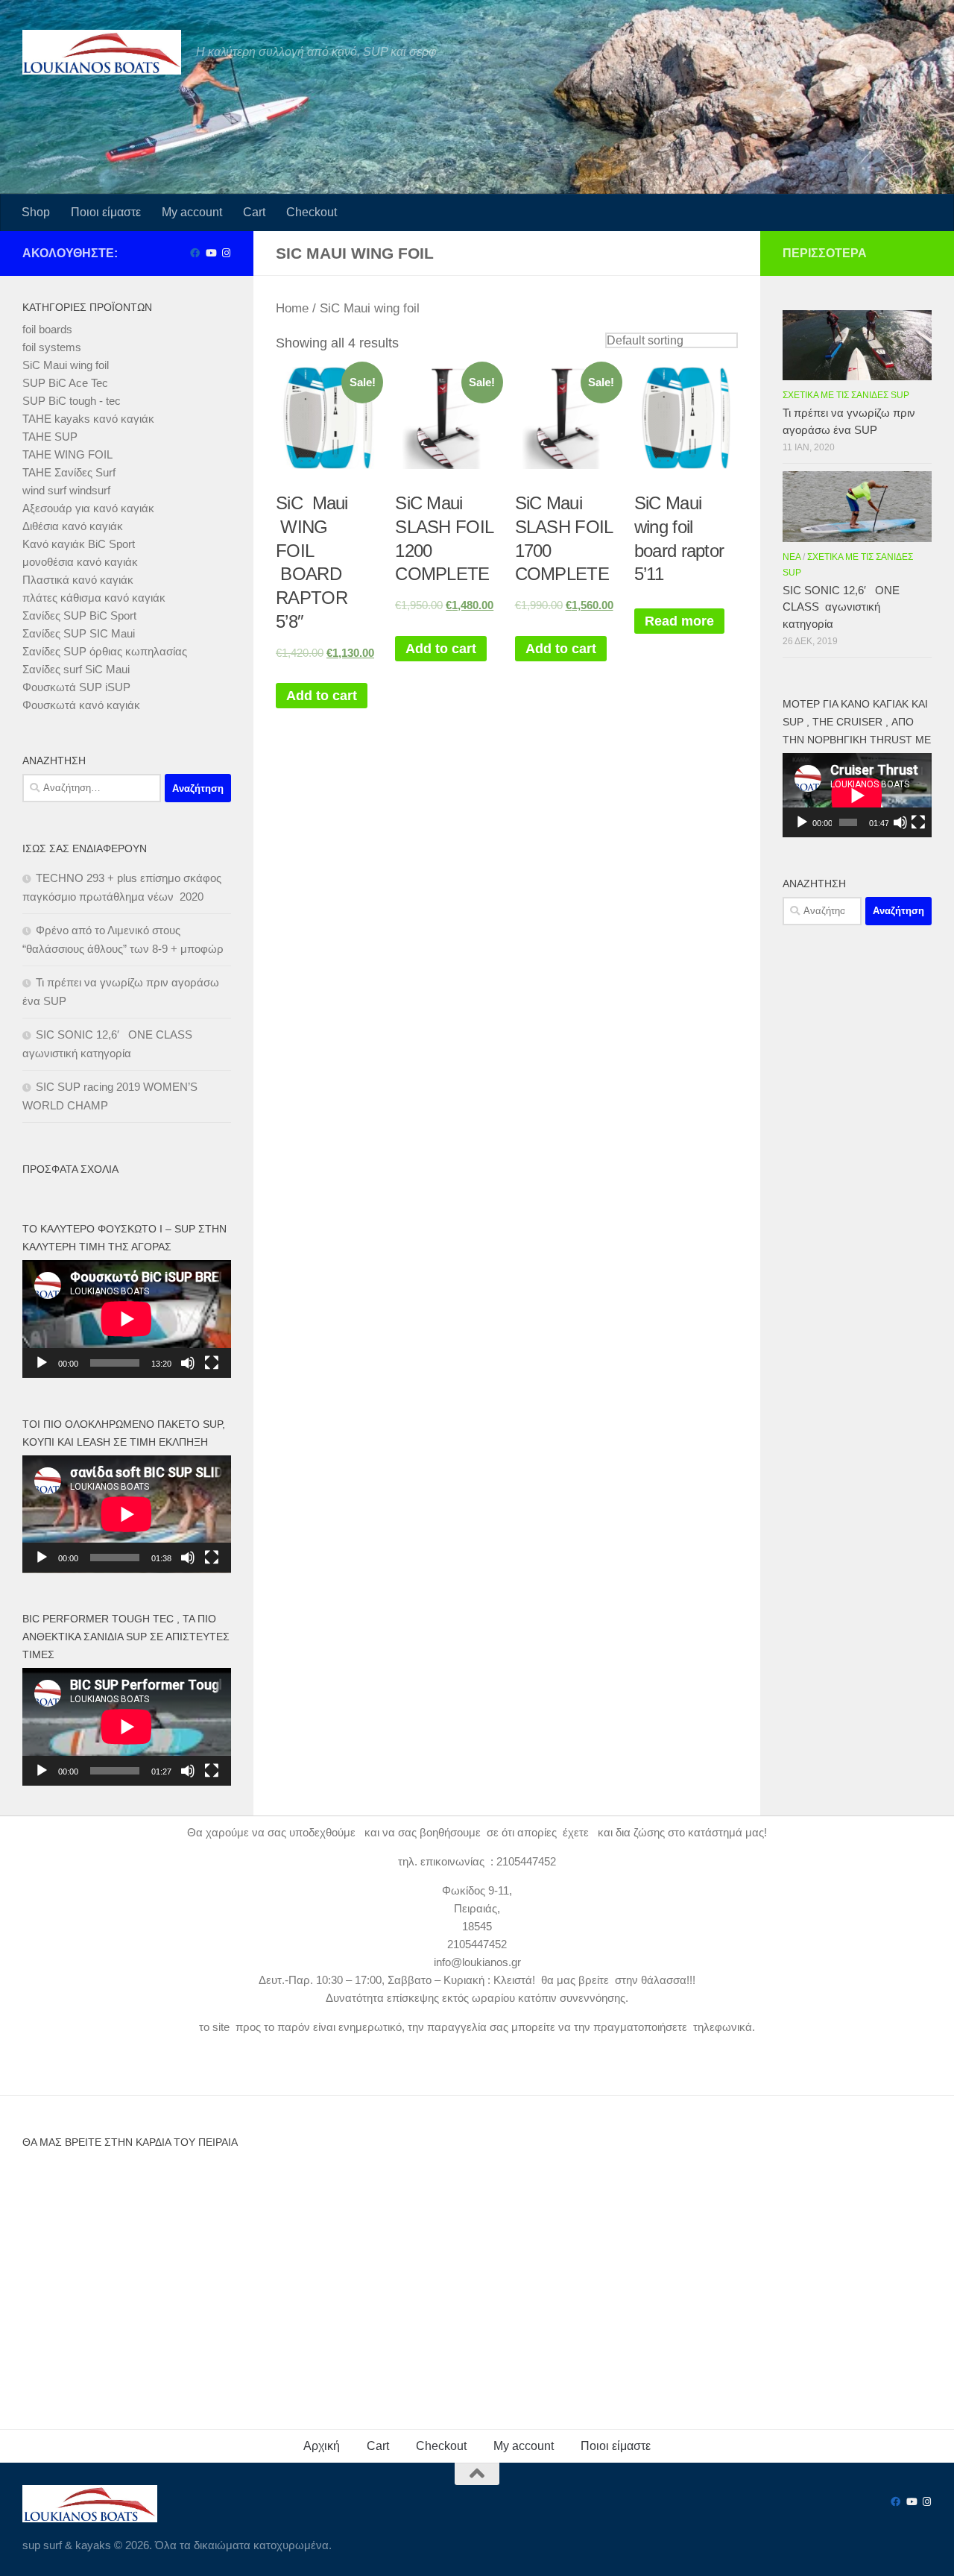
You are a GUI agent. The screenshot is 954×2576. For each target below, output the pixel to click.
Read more (679, 621)
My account (192, 212)
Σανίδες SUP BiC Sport (79, 615)
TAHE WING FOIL (67, 454)
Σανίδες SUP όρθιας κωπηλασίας (105, 651)
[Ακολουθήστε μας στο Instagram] (226, 253)
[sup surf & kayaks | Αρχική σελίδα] (102, 52)
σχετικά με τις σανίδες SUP (846, 395)
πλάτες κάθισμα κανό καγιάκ (94, 598)
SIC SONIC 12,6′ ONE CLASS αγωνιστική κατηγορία (841, 607)
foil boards (47, 329)
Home (292, 308)
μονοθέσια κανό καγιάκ (80, 562)
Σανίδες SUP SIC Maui (79, 633)
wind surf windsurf (66, 490)
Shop (36, 212)
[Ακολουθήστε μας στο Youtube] (211, 253)
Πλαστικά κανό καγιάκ (78, 580)
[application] (127, 1319)
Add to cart (322, 696)
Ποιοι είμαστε (106, 212)
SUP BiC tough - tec (72, 401)
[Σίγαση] (188, 1363)
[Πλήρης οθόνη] (212, 1363)
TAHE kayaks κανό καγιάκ (88, 419)
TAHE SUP (50, 437)
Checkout (312, 212)
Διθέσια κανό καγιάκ (73, 526)
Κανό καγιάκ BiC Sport (79, 544)
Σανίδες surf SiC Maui (76, 669)
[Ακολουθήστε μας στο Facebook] (195, 253)
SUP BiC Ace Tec (65, 383)
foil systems (52, 347)
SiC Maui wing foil (66, 365)
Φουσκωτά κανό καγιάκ (81, 705)
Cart (254, 212)
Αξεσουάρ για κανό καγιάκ (88, 508)
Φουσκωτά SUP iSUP (76, 687)
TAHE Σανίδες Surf (69, 472)
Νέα (792, 557)
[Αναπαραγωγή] (42, 1363)
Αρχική (322, 2446)
